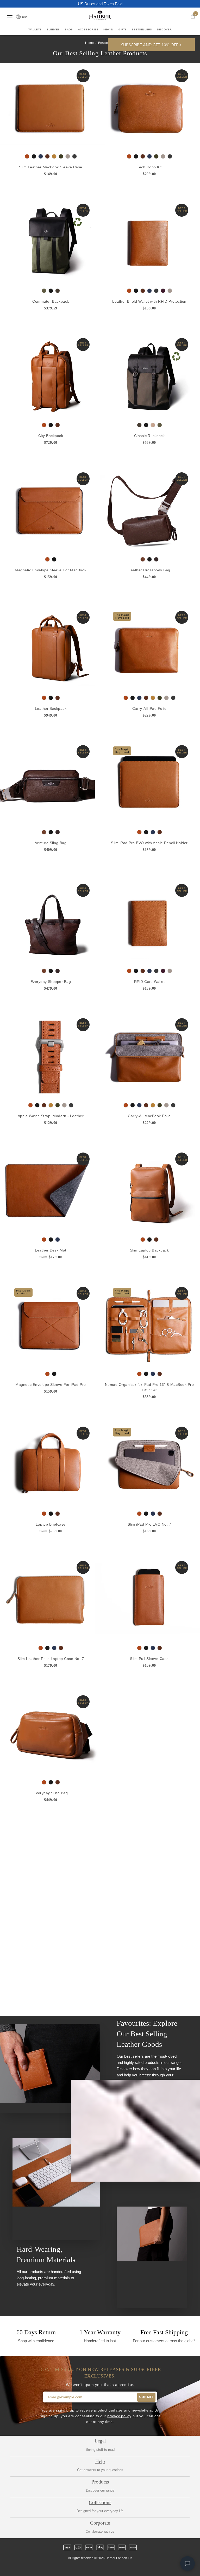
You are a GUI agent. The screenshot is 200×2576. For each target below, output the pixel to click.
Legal (100, 2441)
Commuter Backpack (51, 301)
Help (100, 2461)
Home (89, 43)
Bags (69, 29)
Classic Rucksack (149, 435)
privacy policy (119, 2416)
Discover (164, 29)
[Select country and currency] (18, 17)
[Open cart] (193, 16)
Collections (100, 2502)
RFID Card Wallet (149, 982)
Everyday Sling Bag (51, 1793)
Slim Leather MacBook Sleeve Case (51, 167)
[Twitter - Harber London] (78, 2567)
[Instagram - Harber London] (96, 2567)
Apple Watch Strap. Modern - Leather (51, 1116)
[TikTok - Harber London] (113, 2567)
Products (100, 2482)
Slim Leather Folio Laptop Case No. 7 (51, 1658)
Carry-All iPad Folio (149, 708)
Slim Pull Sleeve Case (149, 1658)
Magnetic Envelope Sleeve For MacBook (51, 570)
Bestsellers (142, 29)
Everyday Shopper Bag (51, 982)
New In (108, 29)
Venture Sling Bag (51, 843)
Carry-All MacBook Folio (149, 1116)
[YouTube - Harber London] (122, 2567)
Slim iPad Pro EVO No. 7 (149, 1524)
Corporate (100, 2523)
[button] (151, 45)
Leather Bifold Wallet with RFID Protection (149, 301)
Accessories (88, 29)
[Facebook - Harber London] (87, 2567)
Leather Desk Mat (51, 1250)
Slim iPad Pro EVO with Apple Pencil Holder (149, 843)
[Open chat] (187, 2564)
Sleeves (53, 29)
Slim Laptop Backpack (149, 1250)
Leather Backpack (51, 708)
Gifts (123, 29)
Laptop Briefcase (51, 1524)
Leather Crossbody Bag (149, 570)
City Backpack (51, 435)
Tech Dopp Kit (149, 167)
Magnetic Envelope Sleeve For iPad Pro (51, 1384)
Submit (146, 2397)
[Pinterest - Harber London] (104, 2567)
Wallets (35, 29)
